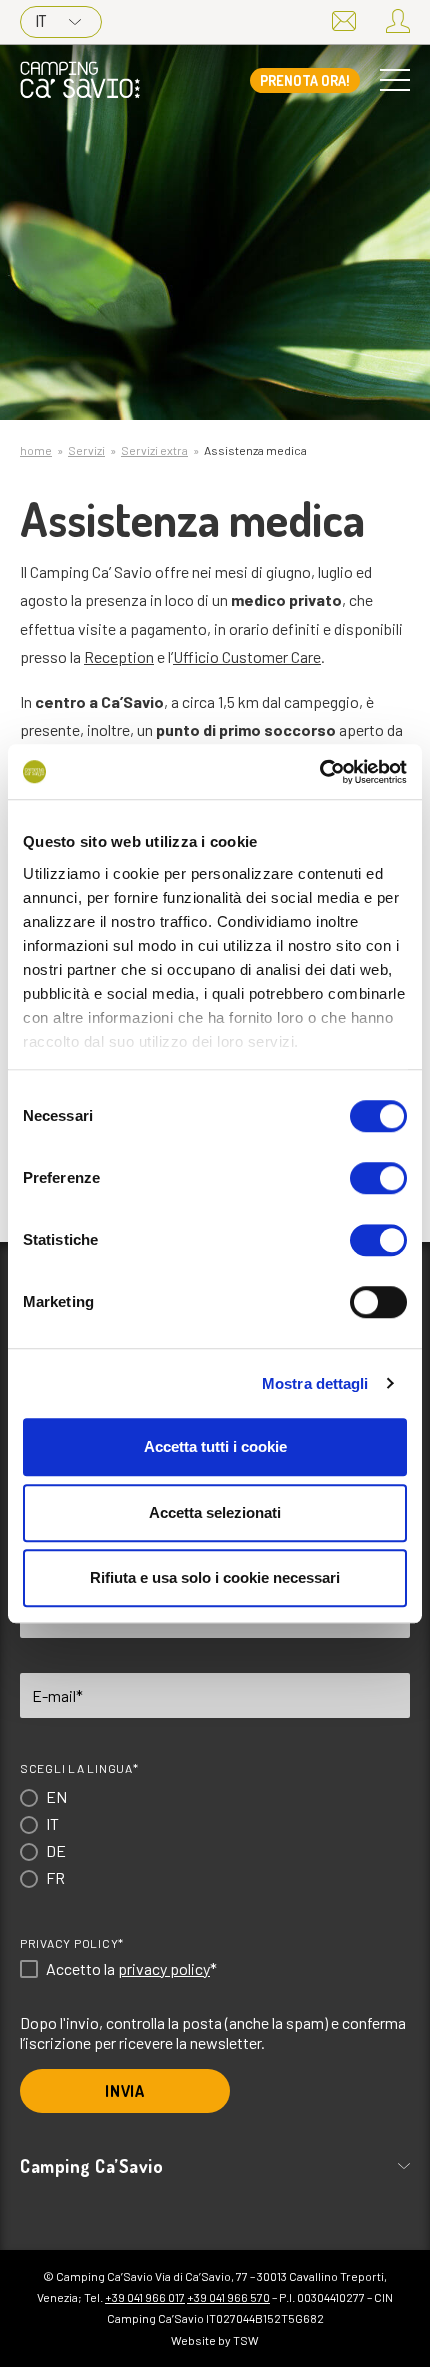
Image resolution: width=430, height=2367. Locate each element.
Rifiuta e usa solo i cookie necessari (215, 1577)
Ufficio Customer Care (247, 656)
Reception (119, 656)
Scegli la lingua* (79, 1768)
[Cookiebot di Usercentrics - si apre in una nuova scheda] (319, 772)
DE (56, 1850)
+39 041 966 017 (145, 2297)
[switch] (378, 1178)
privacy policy (164, 1968)
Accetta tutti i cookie (215, 1446)
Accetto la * (131, 1969)
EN (56, 1796)
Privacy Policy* (72, 1943)
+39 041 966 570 (228, 2297)
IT (41, 21)
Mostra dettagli (315, 1383)
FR (55, 1877)
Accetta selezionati (215, 1512)
